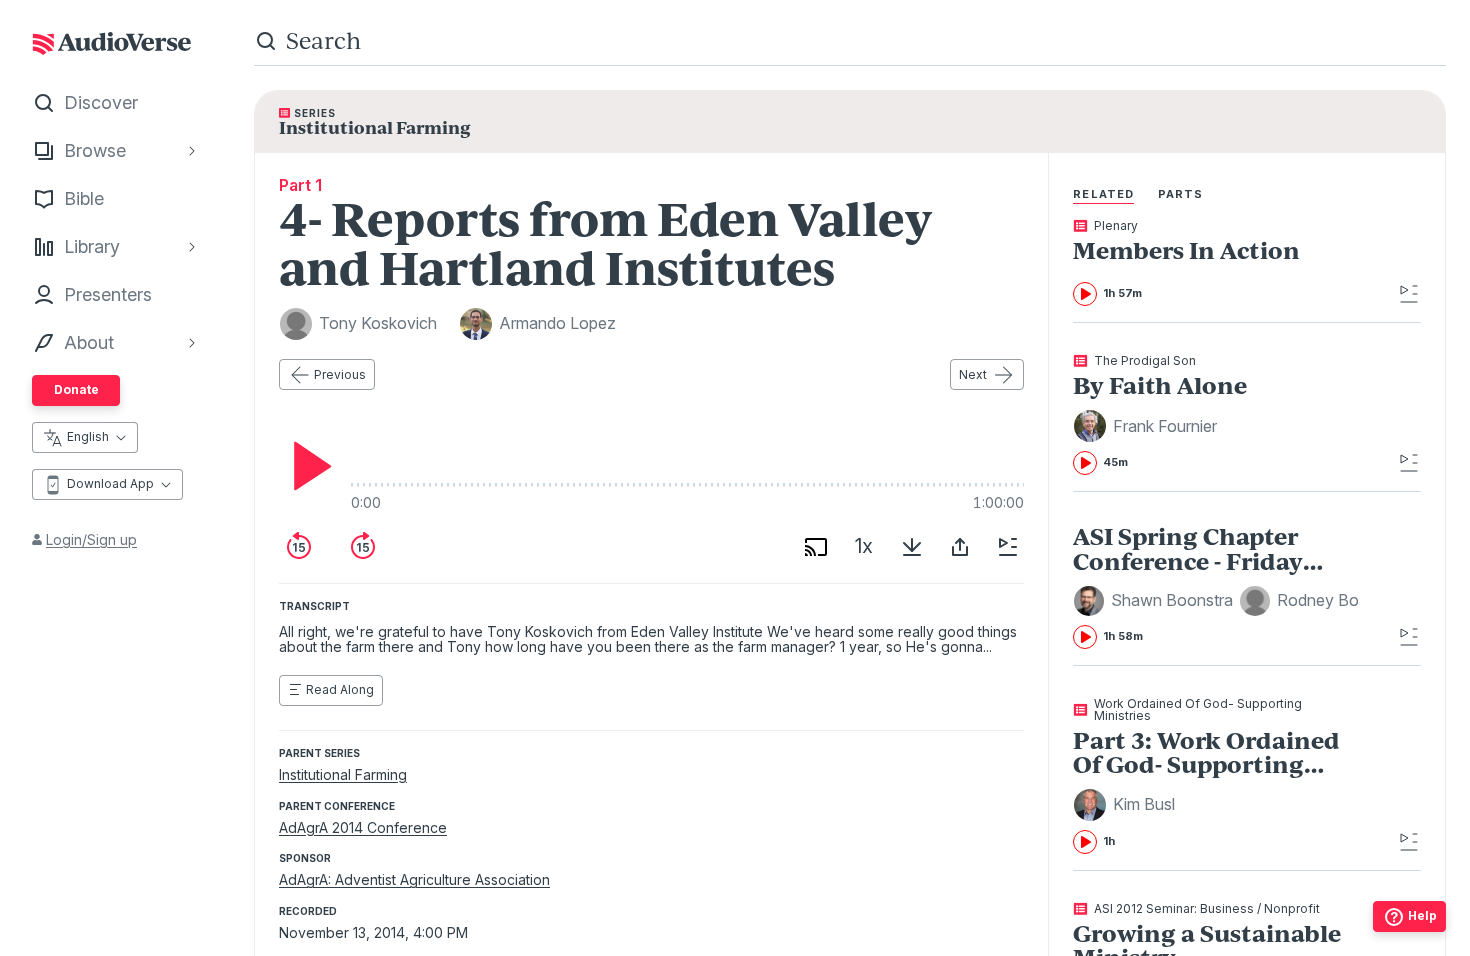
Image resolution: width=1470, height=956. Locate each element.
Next (973, 374)
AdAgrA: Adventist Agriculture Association (414, 879)
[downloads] (912, 547)
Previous (340, 374)
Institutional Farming (343, 774)
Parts (1181, 194)
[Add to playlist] (1008, 547)
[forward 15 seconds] (363, 547)
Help (1422, 915)
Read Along (340, 689)
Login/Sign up (91, 539)
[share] (960, 547)
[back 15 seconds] (299, 547)
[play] (307, 466)
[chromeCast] (816, 547)
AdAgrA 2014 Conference (363, 827)
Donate (76, 389)
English (88, 436)
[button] (1148, 426)
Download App (110, 483)
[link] (1215, 263)
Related (1103, 194)
